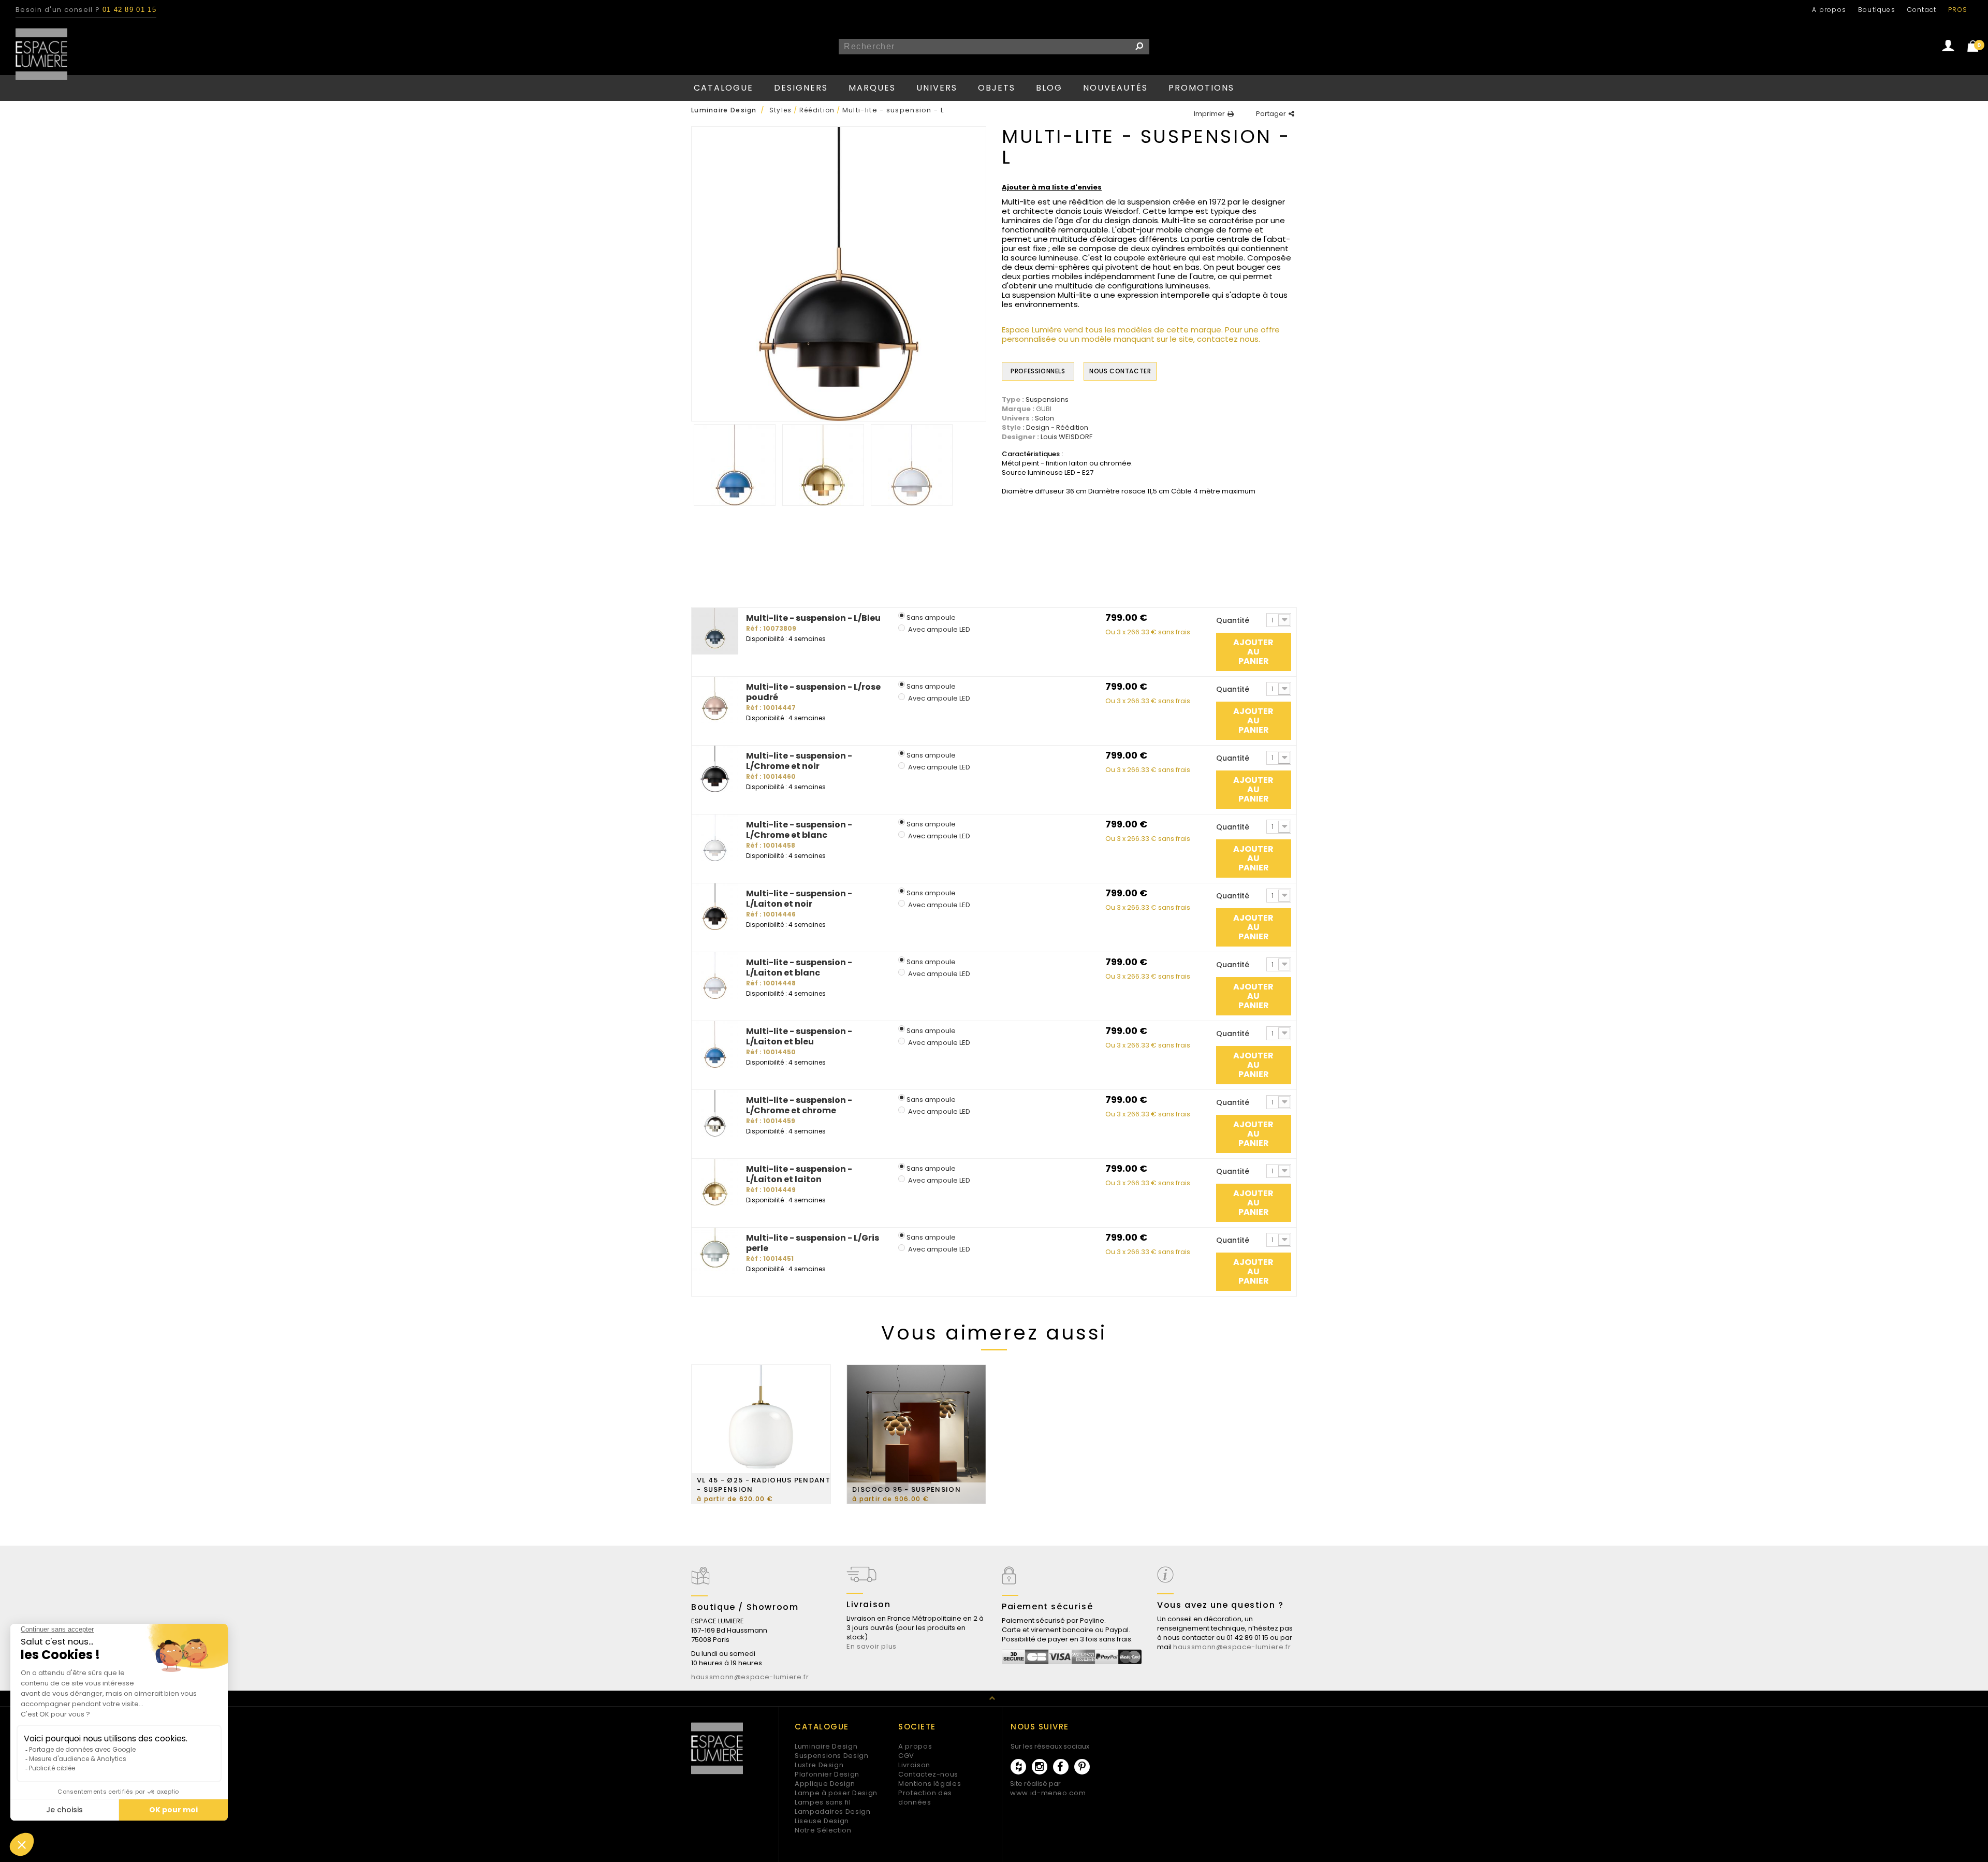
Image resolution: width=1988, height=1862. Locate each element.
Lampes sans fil (823, 1802)
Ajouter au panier (1253, 652)
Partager (1271, 114)
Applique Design (825, 1784)
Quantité (1233, 620)
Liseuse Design (822, 1821)
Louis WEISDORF (1066, 437)
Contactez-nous (928, 1774)
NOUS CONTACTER (1120, 371)
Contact (1922, 10)
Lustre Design (819, 1765)
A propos (1829, 10)
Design (1038, 428)
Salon (1044, 418)
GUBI (1044, 409)
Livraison (914, 1765)
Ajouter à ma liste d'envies (1052, 187)
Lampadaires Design (833, 1812)
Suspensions (1047, 400)
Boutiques (1877, 10)
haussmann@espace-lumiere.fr (750, 1677)
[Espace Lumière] (41, 54)
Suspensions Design (832, 1756)
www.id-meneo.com (1048, 1793)
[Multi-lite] (735, 465)
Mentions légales (930, 1784)
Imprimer (1209, 114)
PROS (1958, 10)
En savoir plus (872, 1646)
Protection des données (925, 1798)
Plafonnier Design (827, 1774)
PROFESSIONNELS (1038, 371)
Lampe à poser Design (836, 1793)
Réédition (1072, 428)
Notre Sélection (823, 1830)
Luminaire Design (826, 1746)
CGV (906, 1756)
